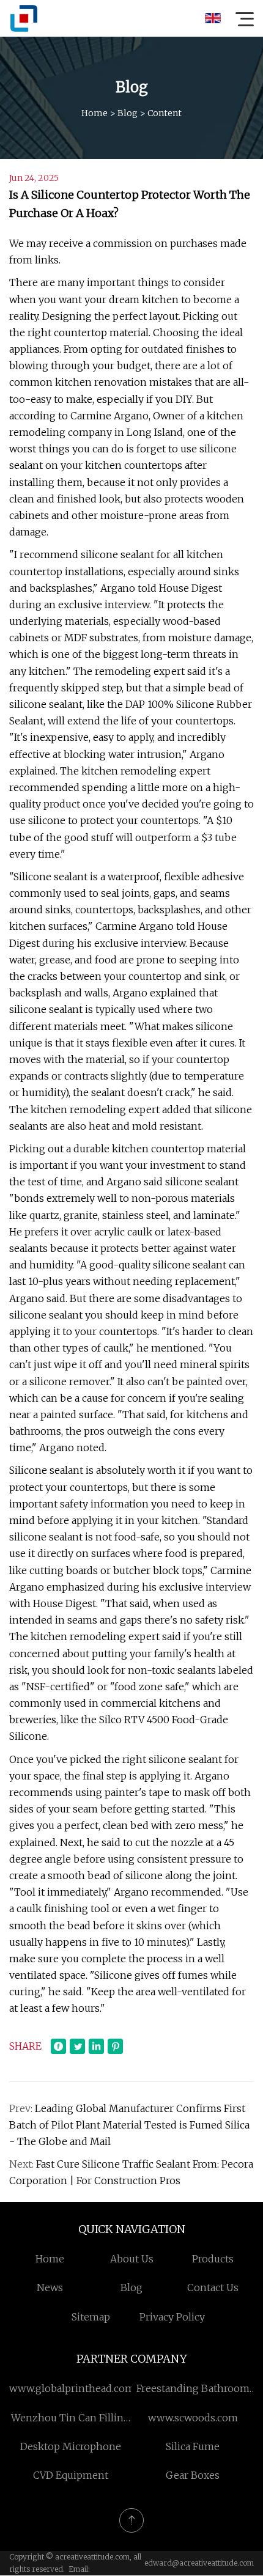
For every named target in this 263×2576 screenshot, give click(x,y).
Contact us (213, 2287)
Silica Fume (193, 2446)
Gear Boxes (193, 2475)
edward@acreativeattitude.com (199, 2563)
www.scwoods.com (193, 2418)
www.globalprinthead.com (72, 2388)
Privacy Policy (172, 2317)
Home (94, 113)
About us (132, 2259)
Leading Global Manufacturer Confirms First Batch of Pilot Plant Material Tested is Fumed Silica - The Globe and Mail (129, 2125)
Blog (128, 113)
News (50, 2287)
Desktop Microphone (71, 2446)
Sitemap (91, 2317)
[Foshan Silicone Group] (24, 18)
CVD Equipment (71, 2475)
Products (213, 2259)
